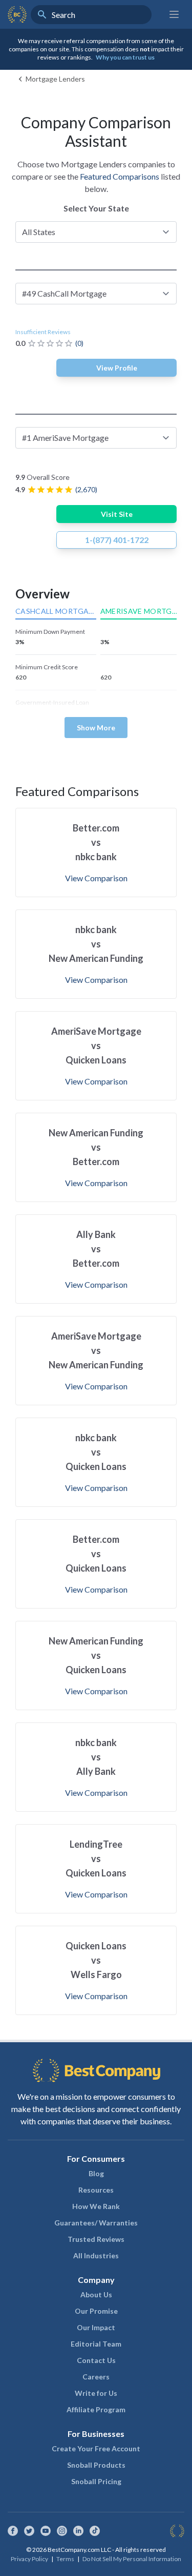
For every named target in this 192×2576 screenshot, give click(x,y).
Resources (96, 2190)
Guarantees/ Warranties (96, 2223)
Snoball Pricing (96, 2481)
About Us (96, 2294)
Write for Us (96, 2393)
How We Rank (96, 2206)
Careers (96, 2377)
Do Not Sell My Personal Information (132, 2559)
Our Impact (96, 2327)
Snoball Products (96, 2465)
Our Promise (96, 2311)
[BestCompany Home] (17, 14)
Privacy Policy (29, 2559)
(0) (79, 343)
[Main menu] (174, 14)
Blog (96, 2173)
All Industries (96, 2255)
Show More (96, 728)
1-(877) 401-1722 (117, 540)
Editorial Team (96, 2344)
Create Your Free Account (96, 2448)
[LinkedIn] (78, 2531)
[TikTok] (95, 2531)
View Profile (117, 368)
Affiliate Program (96, 2409)
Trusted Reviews (96, 2239)
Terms (65, 2559)
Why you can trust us (125, 57)
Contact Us (96, 2360)
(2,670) (86, 489)
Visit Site (117, 514)
